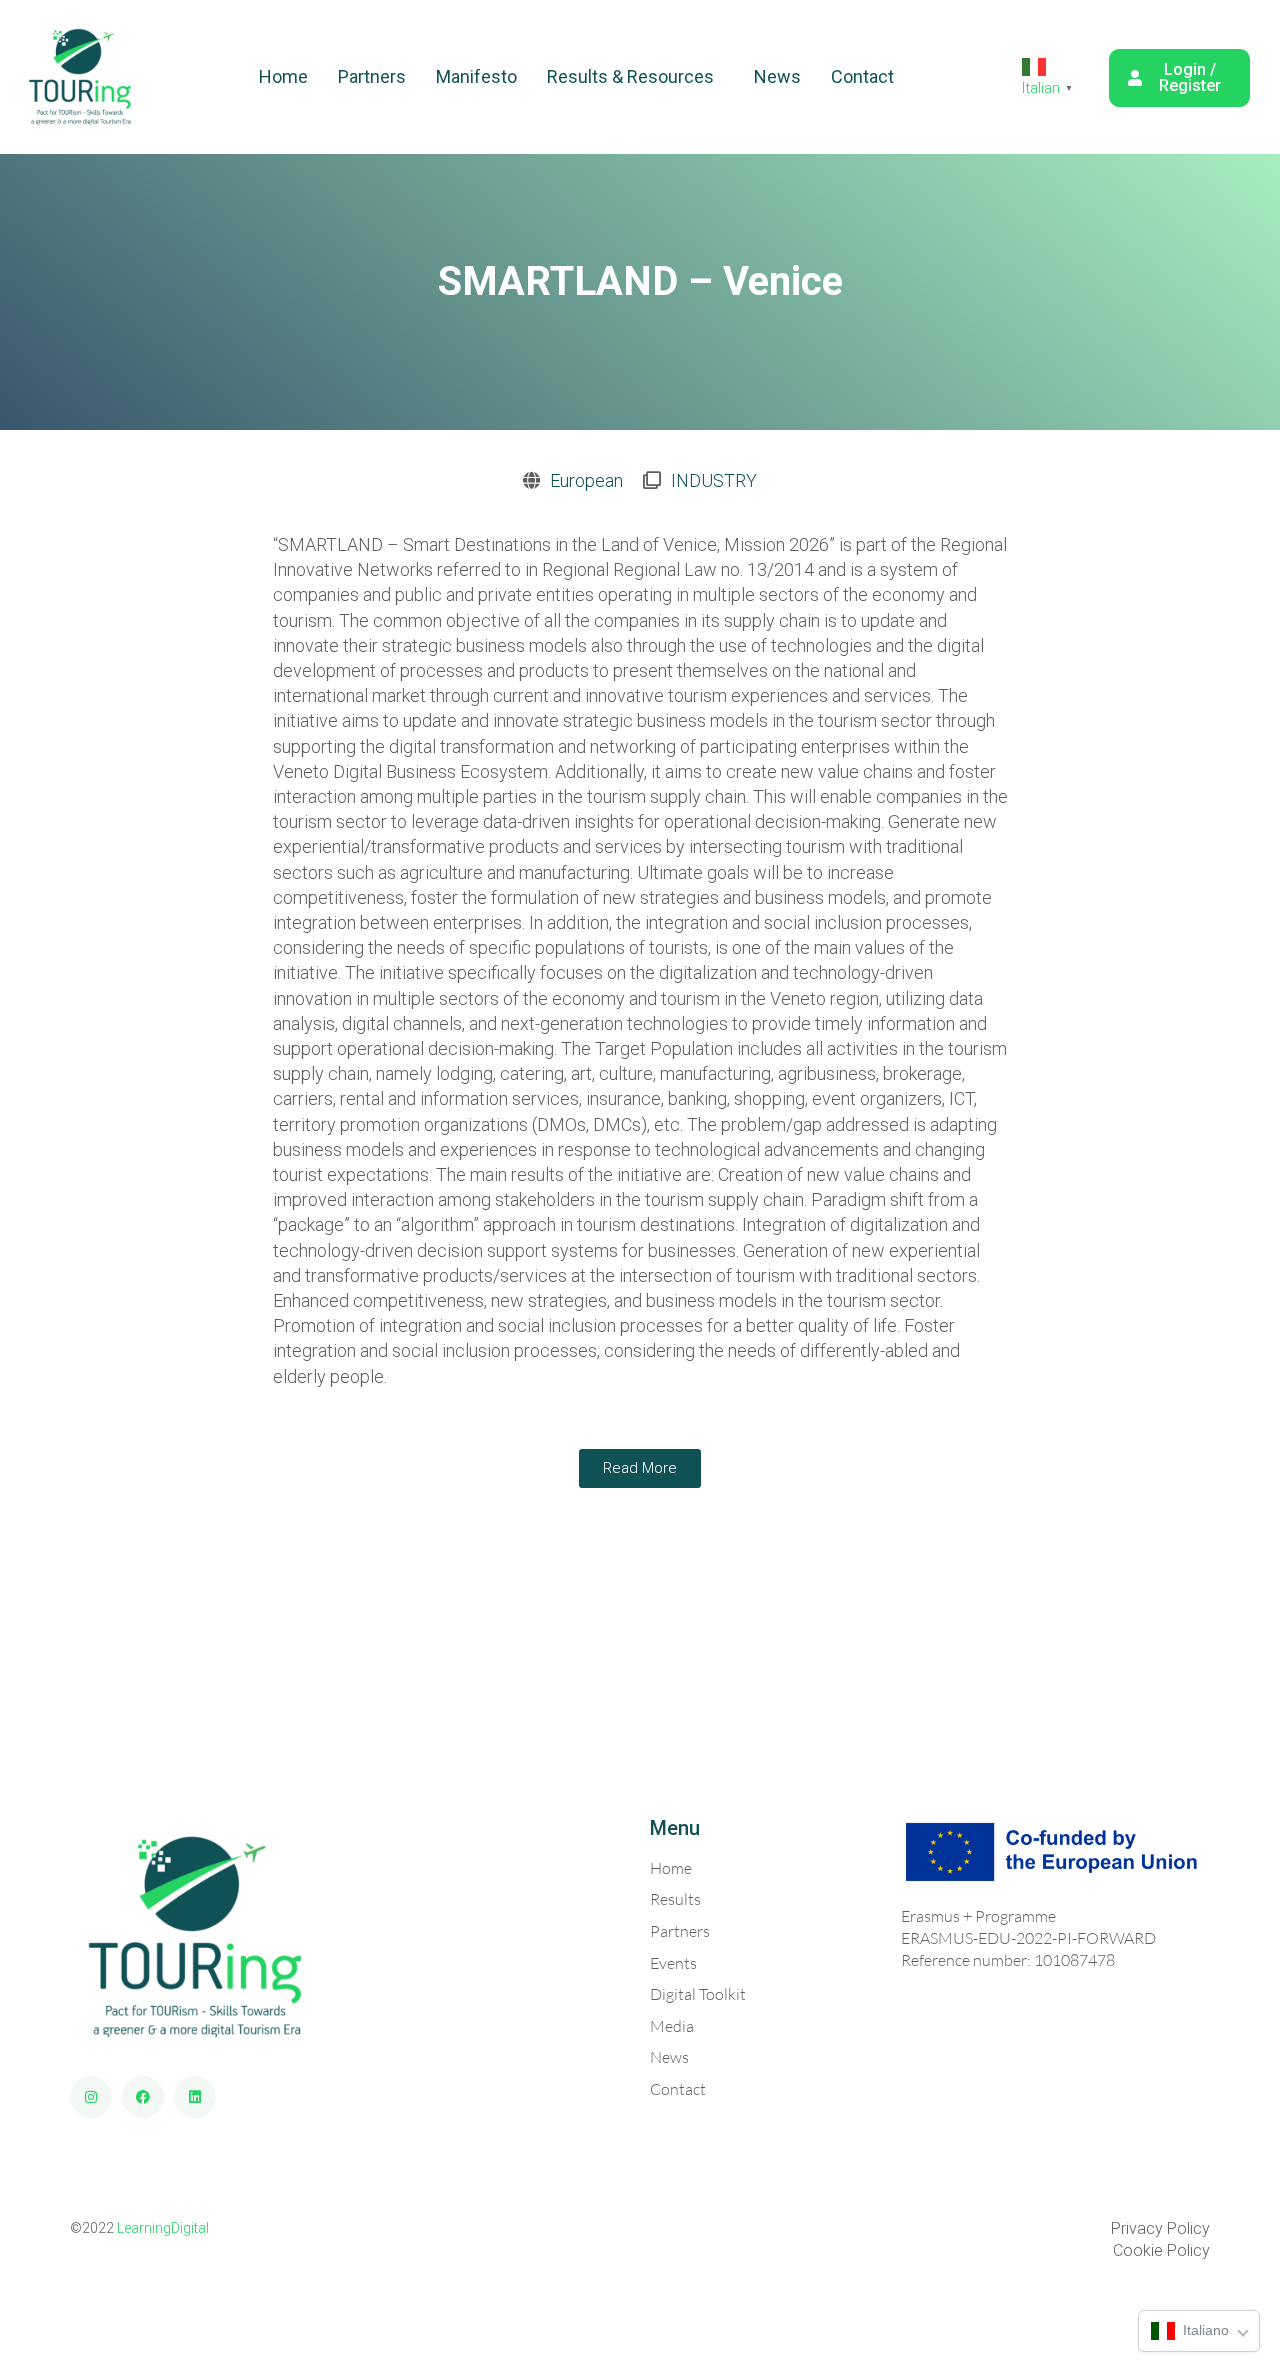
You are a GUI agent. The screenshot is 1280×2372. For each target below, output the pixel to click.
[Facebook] (143, 2097)
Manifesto (476, 76)
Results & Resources (630, 76)
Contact (862, 76)
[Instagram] (91, 2097)
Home (283, 76)
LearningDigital (163, 2228)
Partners (372, 76)
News (777, 76)
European (586, 480)
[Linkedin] (195, 2097)
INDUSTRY (714, 480)
